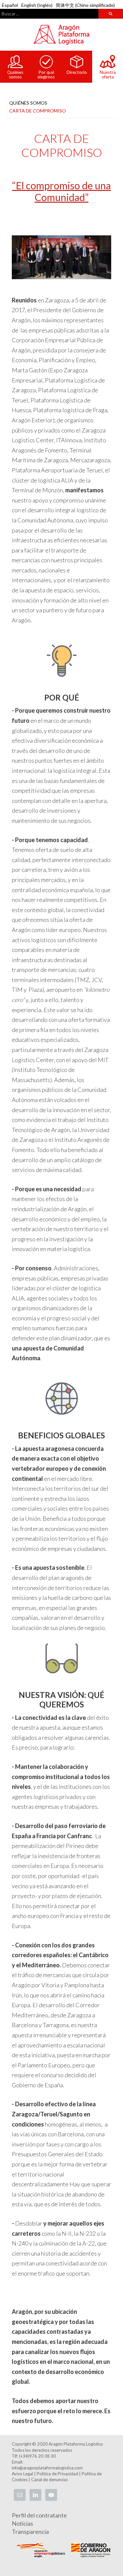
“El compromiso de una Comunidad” (61, 191)
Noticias (22, 2523)
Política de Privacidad (57, 2474)
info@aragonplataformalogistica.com (47, 2468)
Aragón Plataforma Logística (61, 35)
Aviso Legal (22, 2474)
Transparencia (30, 2532)
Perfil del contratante (39, 2515)
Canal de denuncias (50, 2480)
